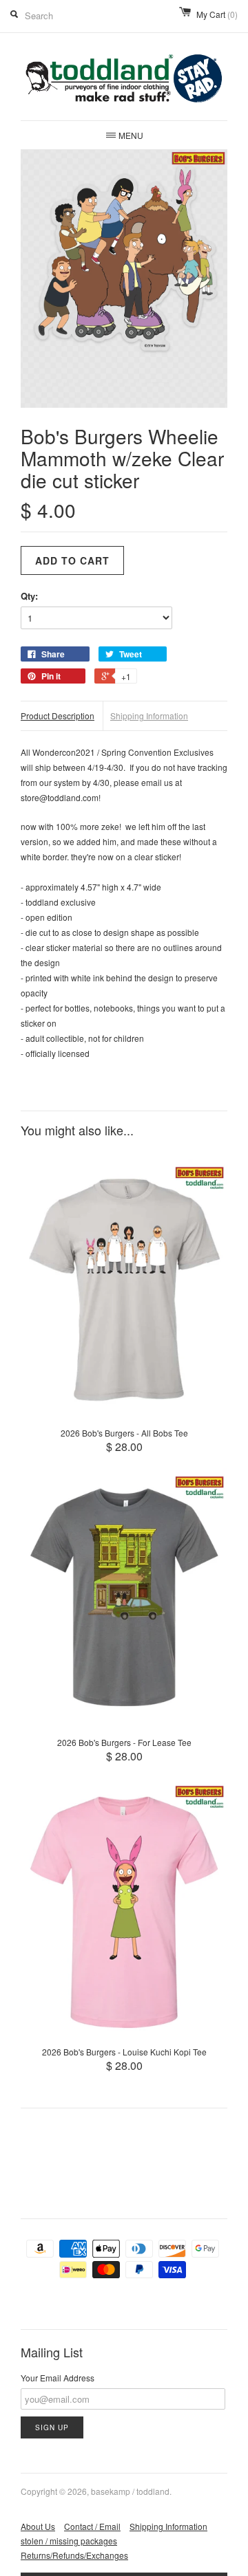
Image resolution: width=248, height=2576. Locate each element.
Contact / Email (92, 2526)
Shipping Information (149, 716)
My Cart (217, 14)
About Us (38, 2526)
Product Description (58, 716)
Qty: (29, 596)
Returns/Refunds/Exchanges (74, 2555)
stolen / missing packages (69, 2541)
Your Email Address (58, 2378)
